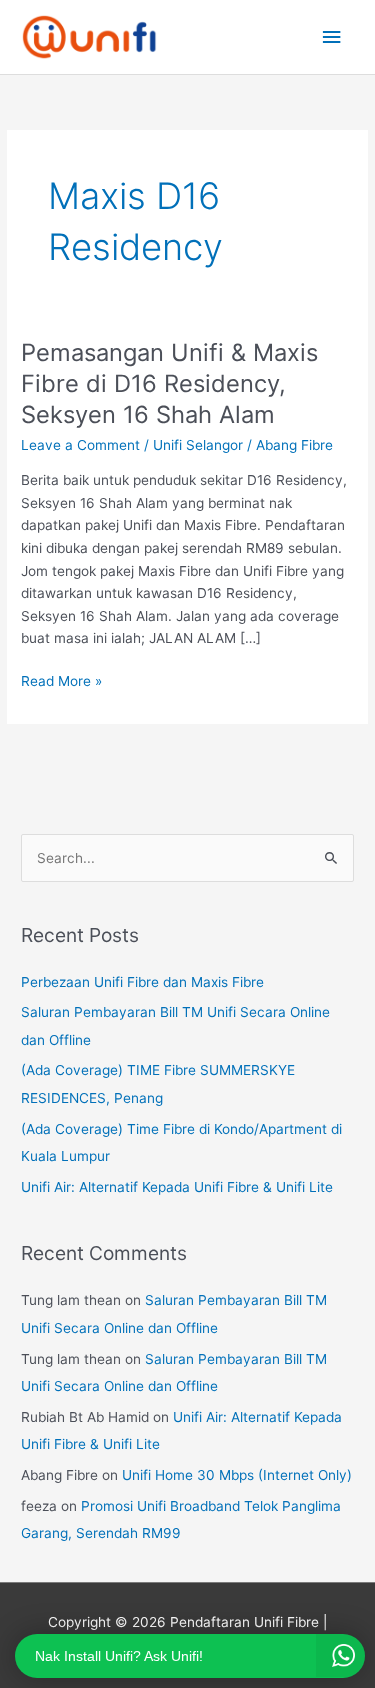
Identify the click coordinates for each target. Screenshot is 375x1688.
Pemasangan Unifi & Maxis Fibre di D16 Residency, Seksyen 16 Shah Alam (169, 383)
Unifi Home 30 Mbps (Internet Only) (237, 1475)
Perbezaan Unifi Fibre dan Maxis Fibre (142, 982)
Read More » (61, 679)
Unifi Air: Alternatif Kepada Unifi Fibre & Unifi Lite (177, 1187)
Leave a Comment (80, 445)
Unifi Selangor (198, 445)
